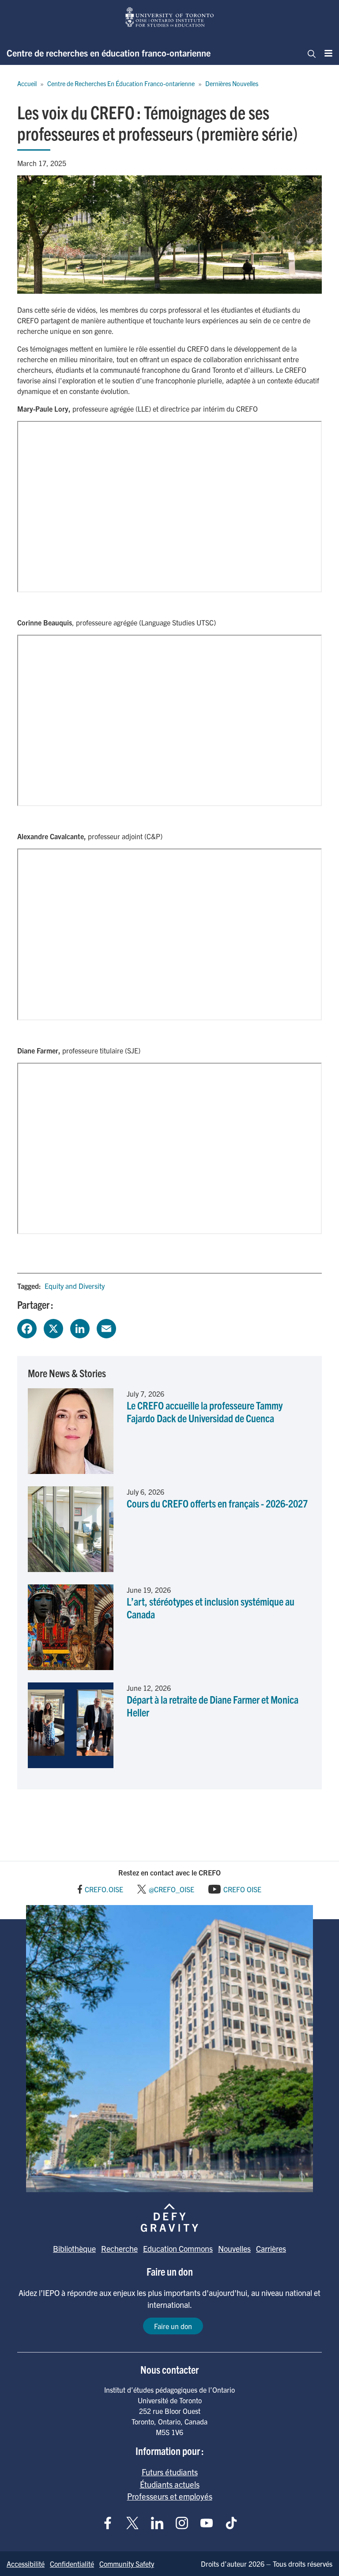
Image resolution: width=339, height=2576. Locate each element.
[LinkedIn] (80, 1327)
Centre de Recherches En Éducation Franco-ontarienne (121, 83)
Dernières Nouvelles (232, 83)
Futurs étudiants (170, 2472)
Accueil (27, 83)
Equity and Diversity (75, 1286)
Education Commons (178, 2248)
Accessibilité (26, 2564)
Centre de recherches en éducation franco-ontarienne (109, 53)
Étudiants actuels (170, 2484)
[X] (53, 1327)
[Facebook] (27, 1327)
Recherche (119, 2248)
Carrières (271, 2248)
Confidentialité (72, 2564)
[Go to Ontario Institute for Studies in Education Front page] (169, 17)
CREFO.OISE (104, 1889)
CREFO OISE (242, 1889)
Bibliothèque (74, 2248)
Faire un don (173, 2326)
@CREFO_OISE (171, 1889)
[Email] (106, 1327)
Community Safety (127, 2564)
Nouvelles (234, 2248)
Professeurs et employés (170, 2496)
